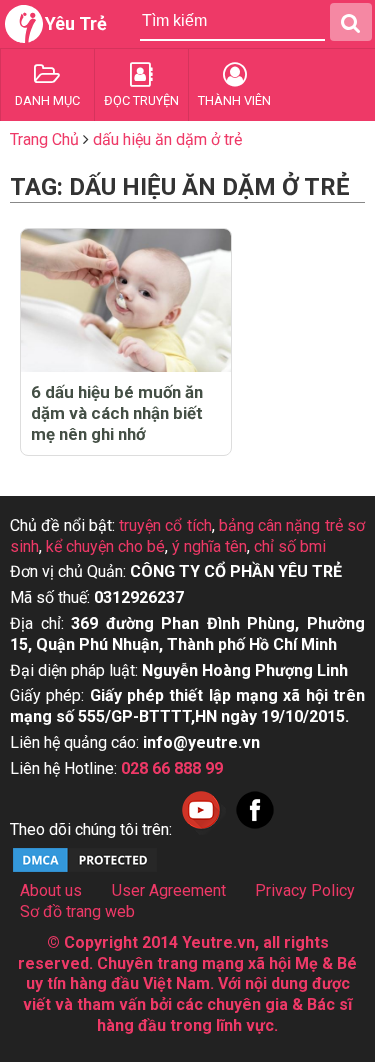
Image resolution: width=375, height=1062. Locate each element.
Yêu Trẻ (76, 23)
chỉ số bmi (290, 546)
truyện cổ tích (165, 525)
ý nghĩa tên (209, 546)
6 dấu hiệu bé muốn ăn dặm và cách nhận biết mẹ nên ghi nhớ (117, 413)
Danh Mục (47, 100)
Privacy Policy (305, 890)
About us (51, 890)
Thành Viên (234, 100)
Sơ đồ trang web (77, 911)
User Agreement (169, 890)
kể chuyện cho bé (105, 546)
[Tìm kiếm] (351, 22)
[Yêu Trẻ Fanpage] (255, 829)
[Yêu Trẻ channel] (201, 829)
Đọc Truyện (141, 100)
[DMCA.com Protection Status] (85, 869)
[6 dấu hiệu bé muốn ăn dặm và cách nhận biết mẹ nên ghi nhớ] (126, 300)
